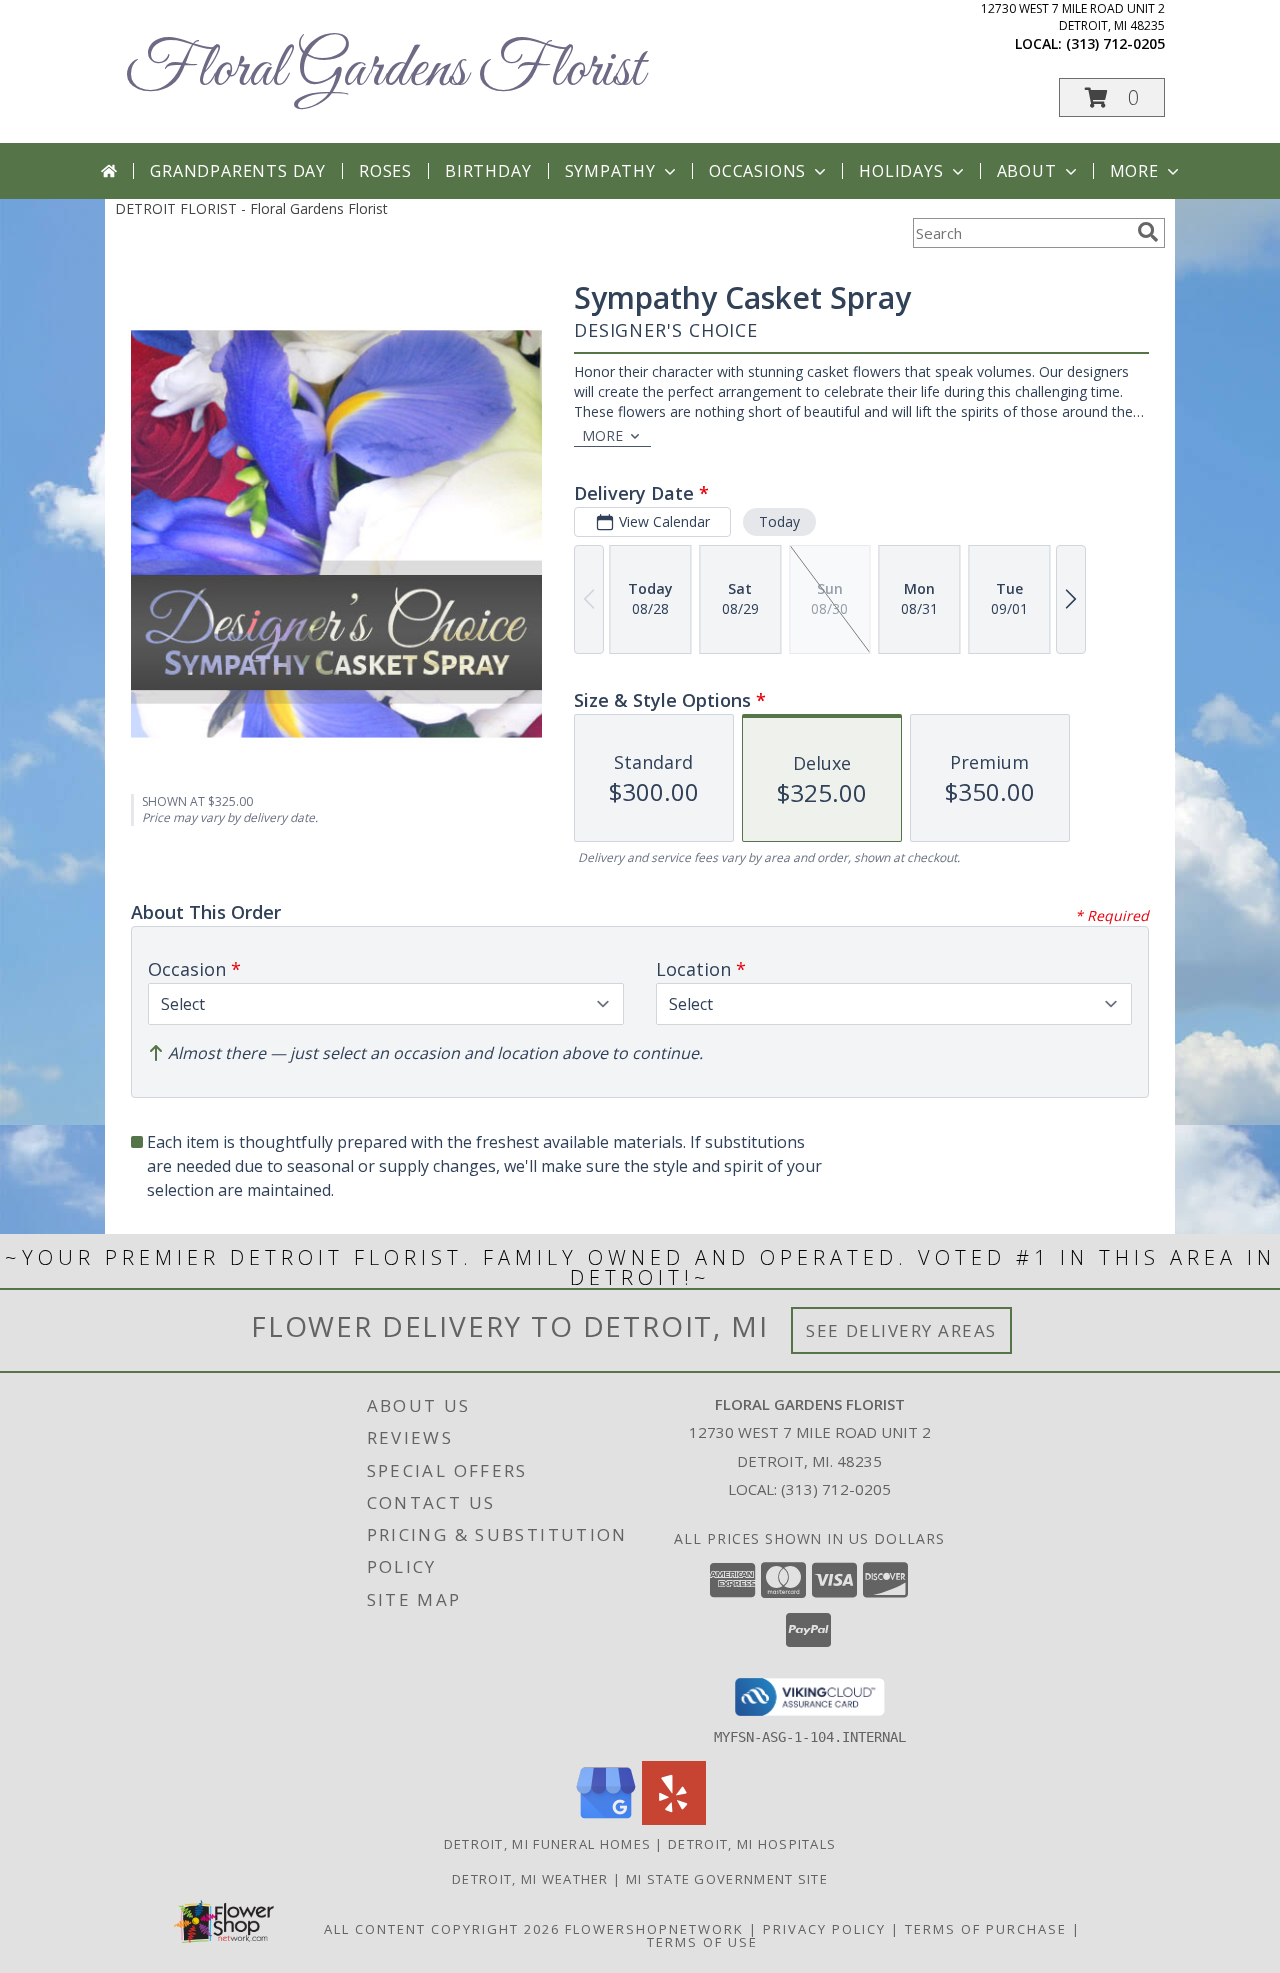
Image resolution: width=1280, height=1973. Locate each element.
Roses (385, 171)
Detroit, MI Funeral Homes (548, 1844)
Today (779, 521)
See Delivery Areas (901, 1330)
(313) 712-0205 (1115, 43)
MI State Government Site (727, 1879)
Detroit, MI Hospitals (752, 1844)
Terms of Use (702, 1942)
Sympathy (610, 171)
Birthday (488, 171)
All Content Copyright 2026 (442, 1929)
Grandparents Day (238, 171)
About (1027, 171)
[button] (1112, 97)
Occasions (757, 171)
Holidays (901, 171)
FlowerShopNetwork (654, 1929)
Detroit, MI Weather (530, 1879)
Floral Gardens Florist (384, 70)
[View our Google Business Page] (606, 1819)
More (1134, 171)
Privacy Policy (824, 1929)
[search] (1148, 232)
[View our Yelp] (674, 1819)
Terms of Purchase (986, 1929)
